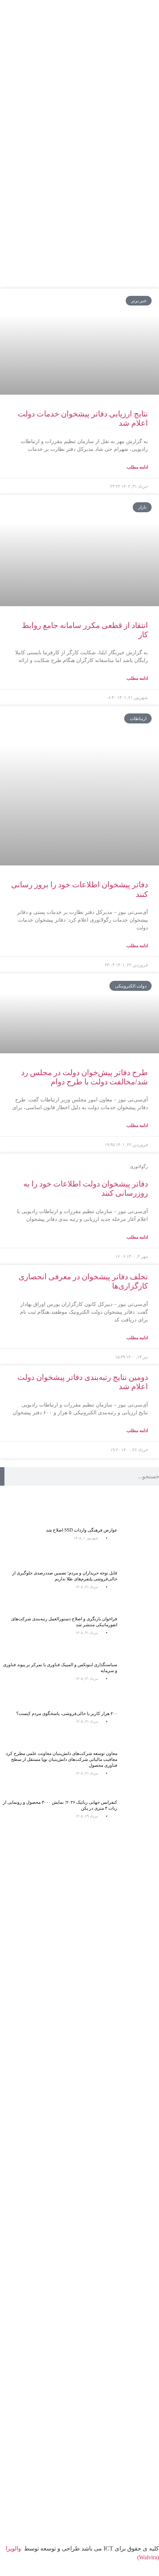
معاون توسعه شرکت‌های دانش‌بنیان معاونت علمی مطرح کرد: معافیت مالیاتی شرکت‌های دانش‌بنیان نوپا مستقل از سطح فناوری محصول (61, 1759)
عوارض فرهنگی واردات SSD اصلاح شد (82, 1530)
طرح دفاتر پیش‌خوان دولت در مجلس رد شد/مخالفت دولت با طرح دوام (84, 1077)
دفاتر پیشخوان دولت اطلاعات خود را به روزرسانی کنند (86, 1181)
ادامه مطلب (137, 467)
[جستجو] (2, 1476)
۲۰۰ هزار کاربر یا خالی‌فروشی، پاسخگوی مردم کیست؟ (67, 1714)
